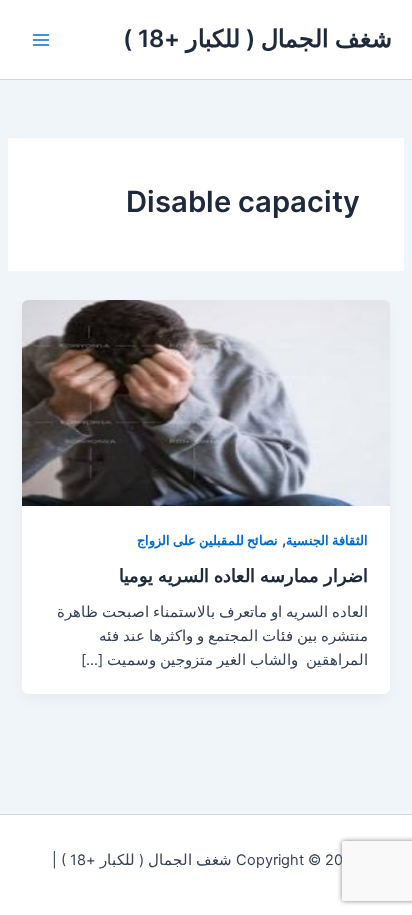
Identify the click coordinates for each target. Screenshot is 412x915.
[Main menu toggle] (41, 40)
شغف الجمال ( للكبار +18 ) (257, 38)
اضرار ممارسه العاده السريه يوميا (243, 575)
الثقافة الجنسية (327, 540)
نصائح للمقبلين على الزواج (207, 540)
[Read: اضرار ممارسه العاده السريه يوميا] (205, 402)
